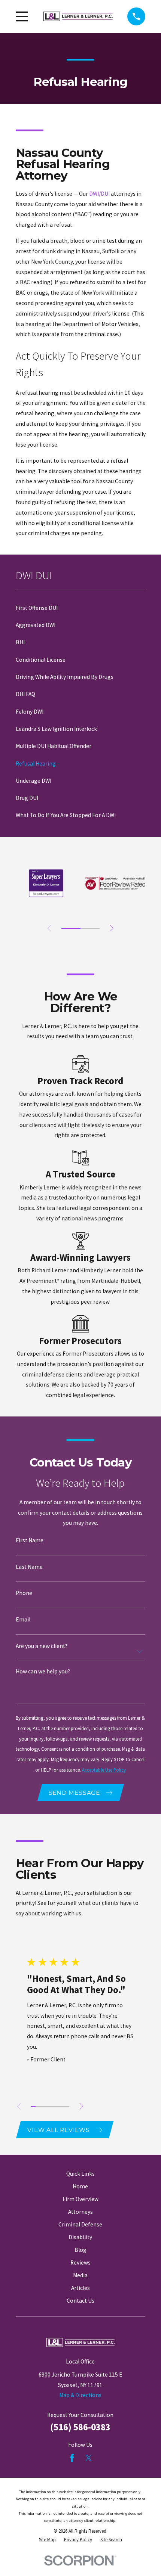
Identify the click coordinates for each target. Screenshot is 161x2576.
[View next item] (112, 928)
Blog (80, 2250)
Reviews (80, 2262)
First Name (30, 1540)
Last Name (29, 1567)
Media (80, 2275)
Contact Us (80, 2301)
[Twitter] (89, 2458)
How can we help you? (43, 1671)
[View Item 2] (38, 2107)
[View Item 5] (53, 2107)
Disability (80, 2237)
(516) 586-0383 (80, 2427)
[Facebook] (72, 2458)
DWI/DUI (99, 194)
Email (23, 1619)
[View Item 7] (62, 2107)
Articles (80, 2288)
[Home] (78, 16)
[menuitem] (81, 608)
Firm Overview (80, 2199)
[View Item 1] (71, 928)
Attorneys (80, 2212)
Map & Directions (80, 2395)
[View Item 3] (90, 928)
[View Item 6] (57, 2107)
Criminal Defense (80, 2224)
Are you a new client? (42, 1646)
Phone (24, 1593)
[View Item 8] (67, 2107)
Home (80, 2186)
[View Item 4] (48, 2107)
